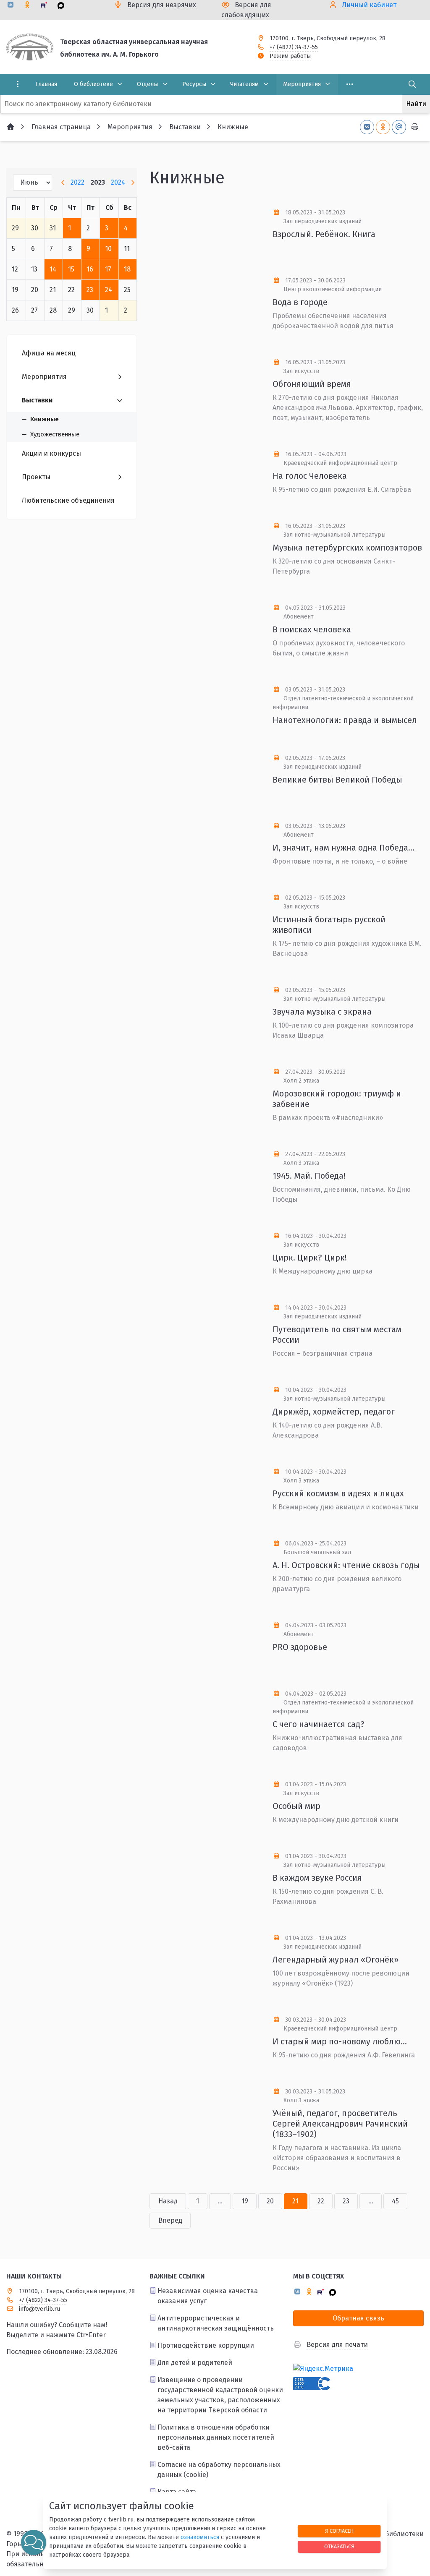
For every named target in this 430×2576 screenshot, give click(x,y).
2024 (118, 182)
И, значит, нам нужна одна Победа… (343, 848)
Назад (168, 2201)
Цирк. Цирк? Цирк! (310, 1258)
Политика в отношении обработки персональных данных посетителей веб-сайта (216, 2437)
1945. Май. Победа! (309, 1176)
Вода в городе (300, 302)
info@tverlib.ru (39, 2309)
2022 (77, 182)
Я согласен (339, 2531)
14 (53, 269)
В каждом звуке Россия (317, 1878)
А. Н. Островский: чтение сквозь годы (346, 1565)
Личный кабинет (369, 5)
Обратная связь (358, 2318)
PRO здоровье (300, 1647)
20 (270, 2201)
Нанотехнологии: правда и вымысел (345, 720)
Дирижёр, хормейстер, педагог (334, 1412)
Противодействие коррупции (206, 2345)
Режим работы (290, 56)
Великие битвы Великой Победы (337, 780)
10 (108, 249)
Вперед (170, 2220)
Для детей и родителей (195, 2363)
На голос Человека (310, 476)
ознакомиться (200, 2537)
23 (90, 290)
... (220, 2201)
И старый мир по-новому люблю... (340, 2041)
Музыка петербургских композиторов (347, 548)
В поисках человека (312, 629)
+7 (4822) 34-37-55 (294, 47)
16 (90, 269)
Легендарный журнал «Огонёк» (336, 1960)
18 (127, 269)
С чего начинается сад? (319, 1724)
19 (245, 2201)
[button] (34, 2542)
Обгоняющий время (312, 384)
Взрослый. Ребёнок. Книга (324, 234)
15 (71, 269)
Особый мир (296, 1806)
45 (395, 2201)
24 (109, 290)
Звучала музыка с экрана (322, 1012)
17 (108, 269)
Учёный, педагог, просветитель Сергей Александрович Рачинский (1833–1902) (340, 2124)
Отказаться (339, 2546)
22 (321, 2201)
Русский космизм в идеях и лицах (338, 1493)
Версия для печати (337, 2345)
